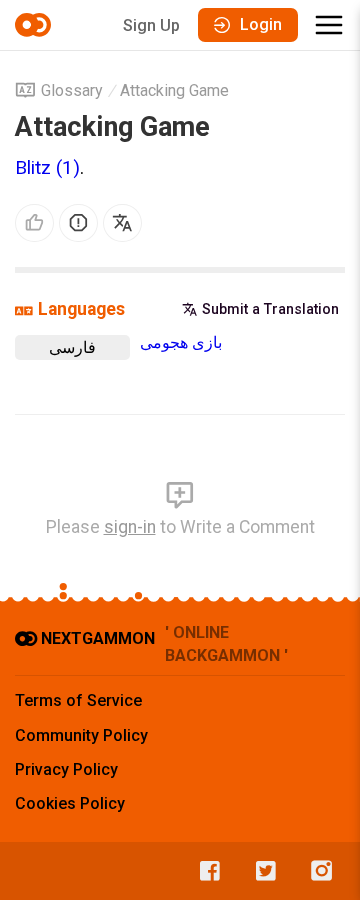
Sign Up (151, 25)
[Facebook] (205, 871)
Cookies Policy (70, 803)
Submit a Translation (270, 309)
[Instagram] (317, 871)
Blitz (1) (47, 167)
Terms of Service (78, 700)
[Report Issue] (78, 223)
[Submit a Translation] (122, 223)
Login (261, 24)
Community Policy (81, 735)
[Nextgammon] (36, 25)
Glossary (72, 90)
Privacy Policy (66, 769)
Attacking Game (174, 90)
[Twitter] (261, 871)
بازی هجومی (181, 342)
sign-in (130, 527)
